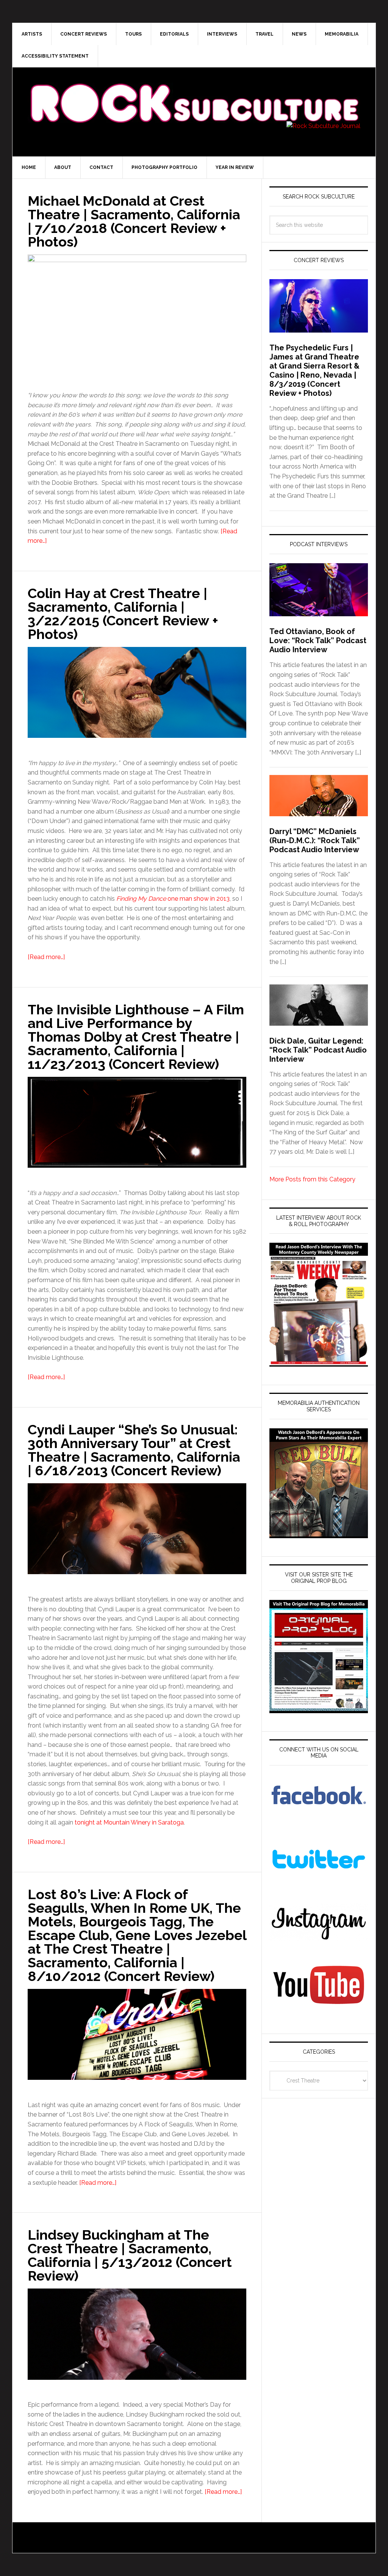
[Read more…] (46, 957)
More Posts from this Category (312, 1179)
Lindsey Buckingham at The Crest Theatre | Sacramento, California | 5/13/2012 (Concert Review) (130, 2255)
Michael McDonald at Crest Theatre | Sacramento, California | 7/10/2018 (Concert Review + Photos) (134, 221)
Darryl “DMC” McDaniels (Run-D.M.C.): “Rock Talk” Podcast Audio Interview (315, 840)
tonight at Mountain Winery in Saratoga (129, 1822)
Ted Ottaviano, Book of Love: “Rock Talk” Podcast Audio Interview (318, 640)
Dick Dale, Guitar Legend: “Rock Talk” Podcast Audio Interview (318, 1050)
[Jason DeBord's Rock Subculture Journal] (194, 92)
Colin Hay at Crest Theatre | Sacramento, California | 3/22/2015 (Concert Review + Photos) (123, 614)
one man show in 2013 (173, 899)
